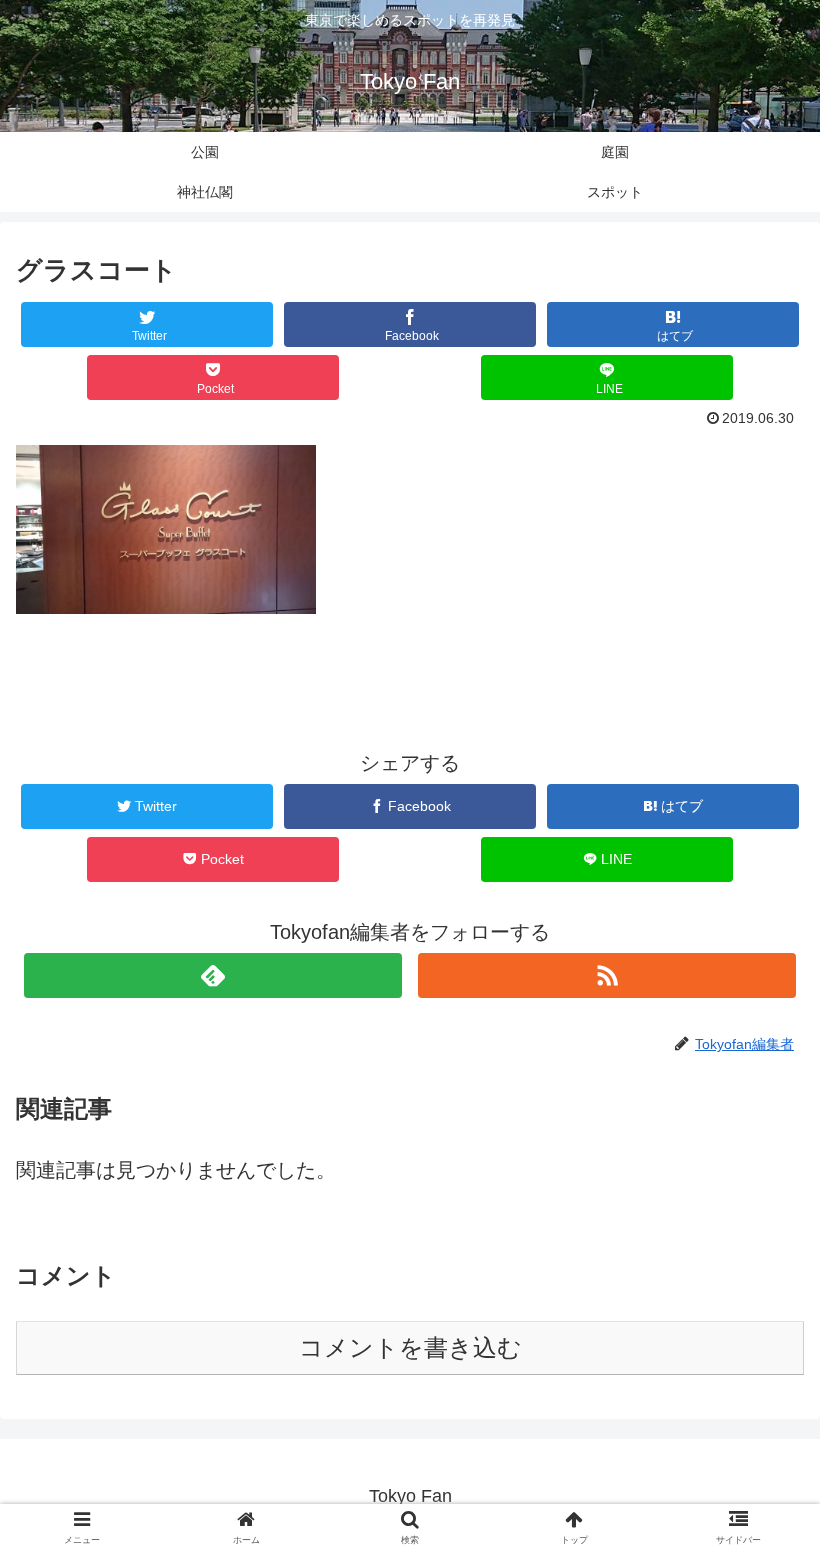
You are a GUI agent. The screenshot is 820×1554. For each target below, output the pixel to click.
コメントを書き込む (410, 1347)
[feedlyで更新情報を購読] (213, 975)
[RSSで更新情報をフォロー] (607, 975)
